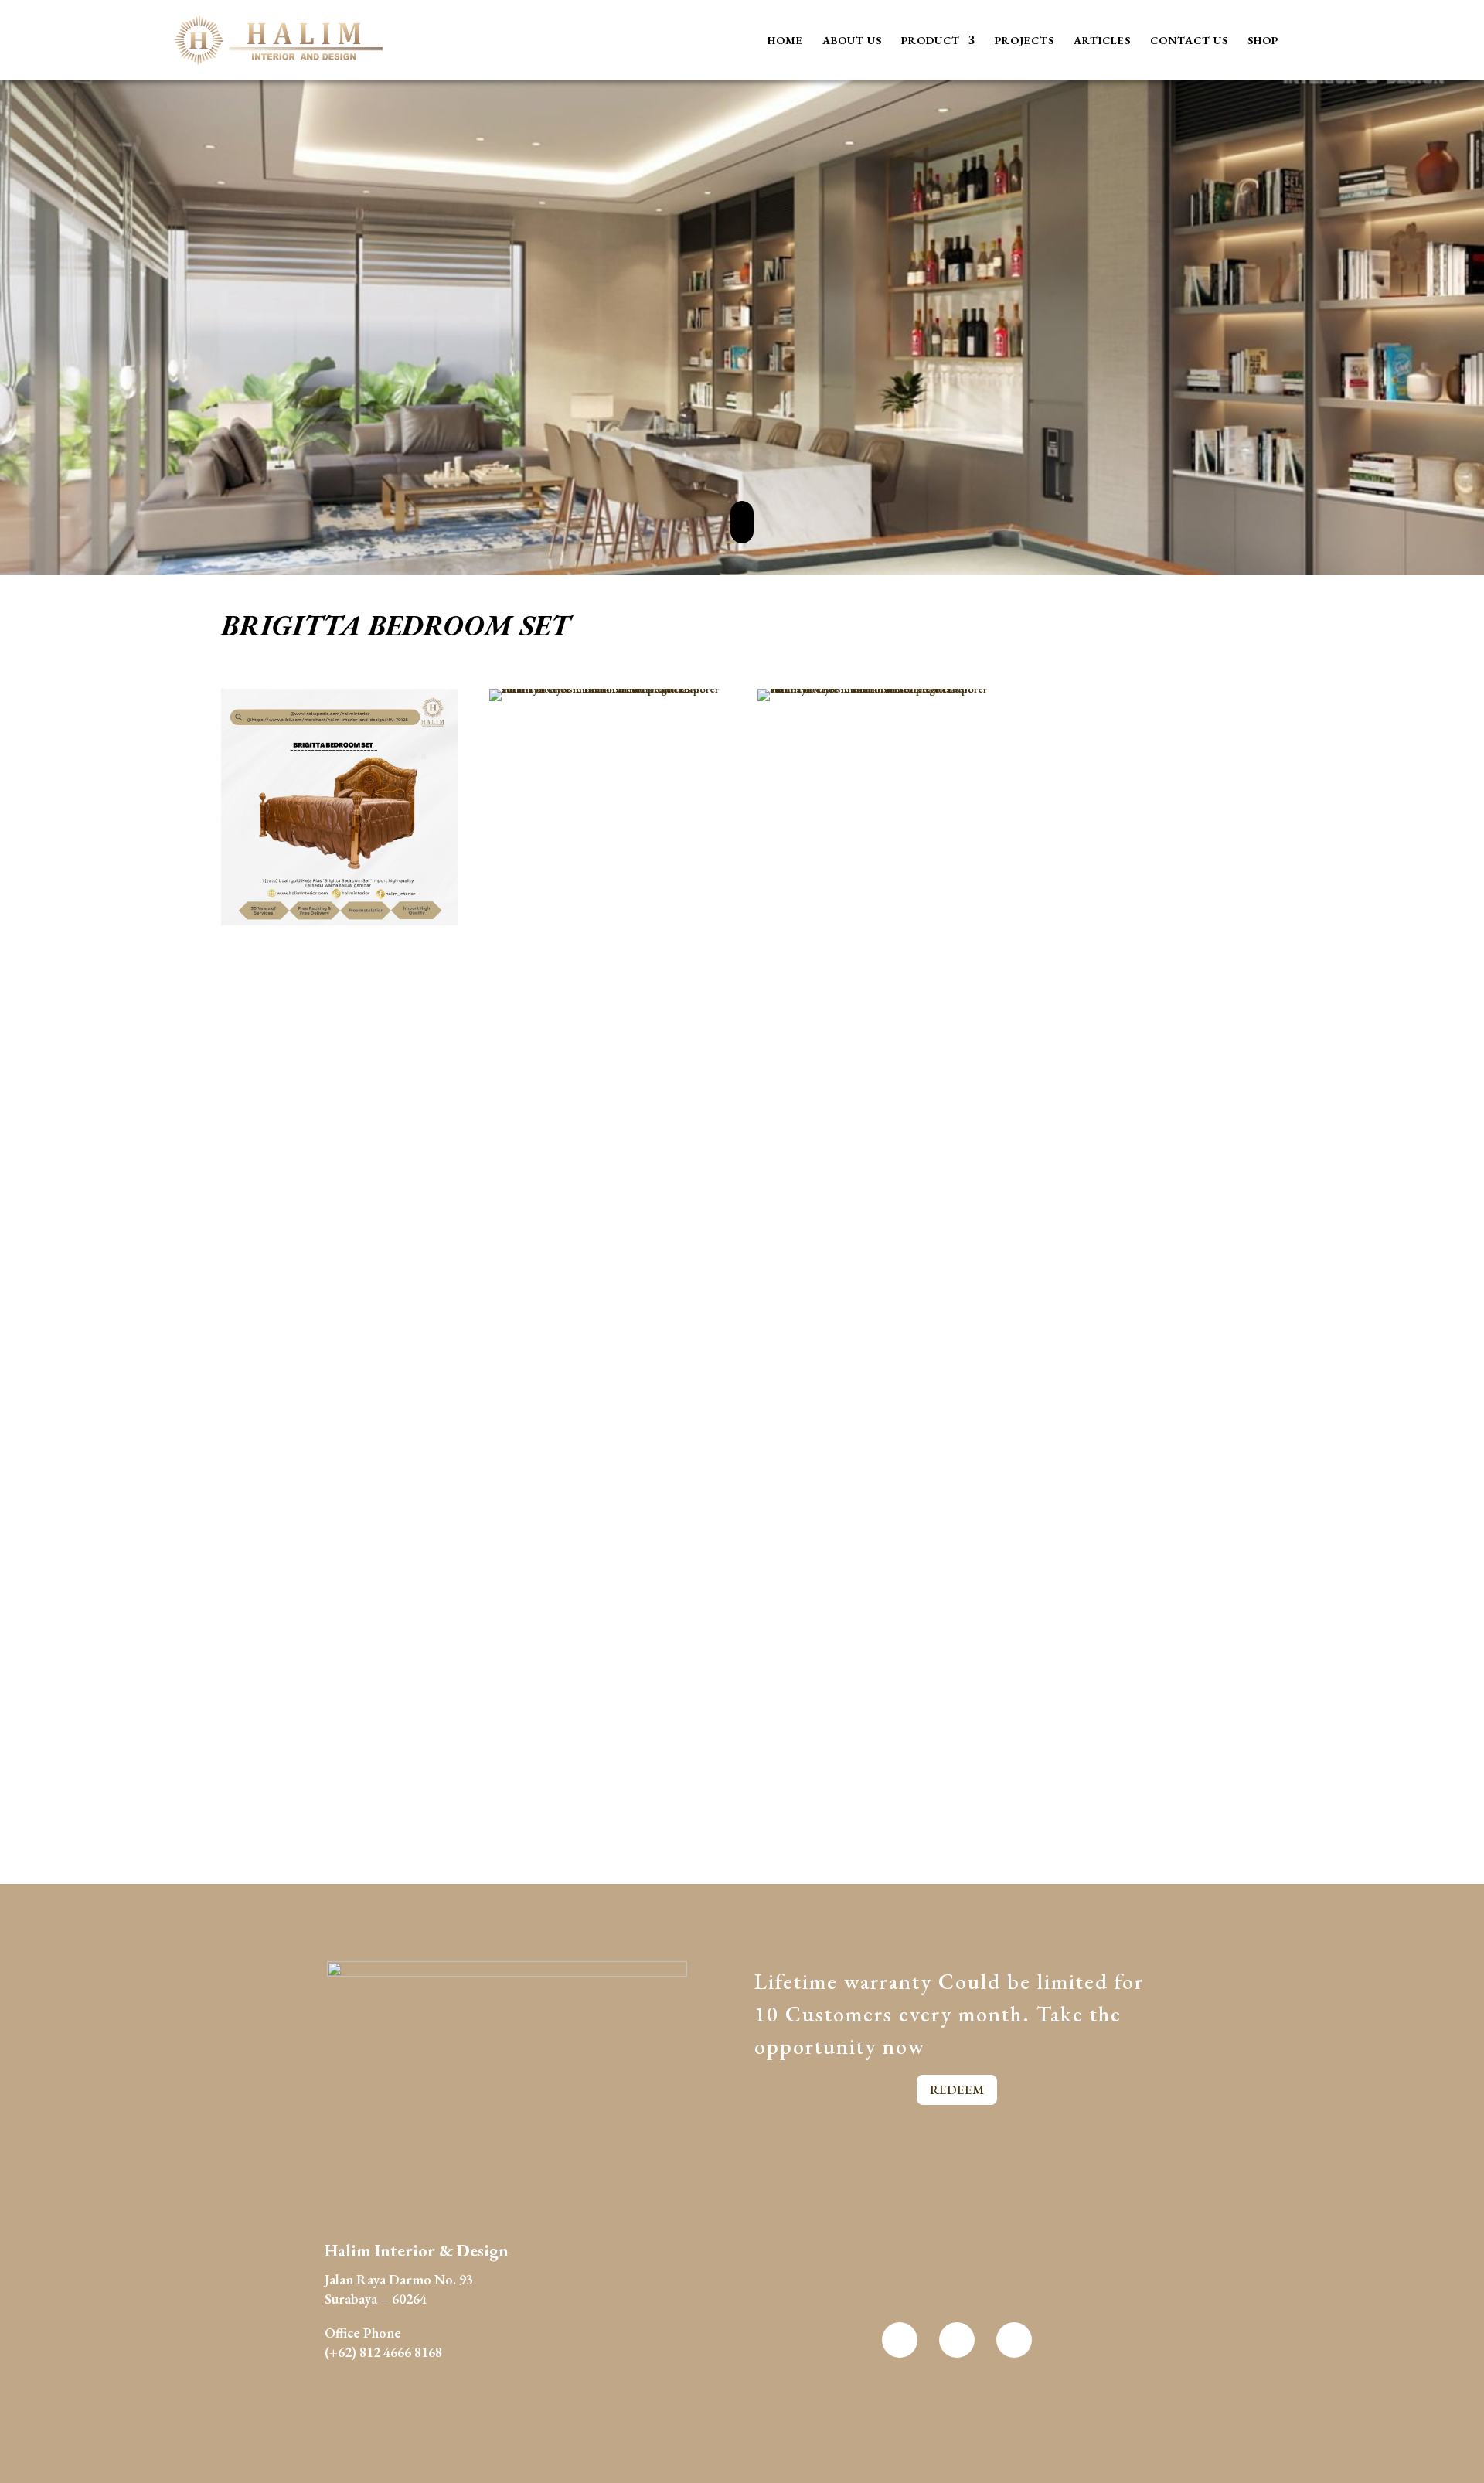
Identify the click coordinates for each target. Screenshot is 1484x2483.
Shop (1263, 41)
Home (785, 41)
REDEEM (957, 2090)
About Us (852, 41)
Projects (1025, 41)
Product (931, 41)
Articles (1102, 41)
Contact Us (1189, 41)
